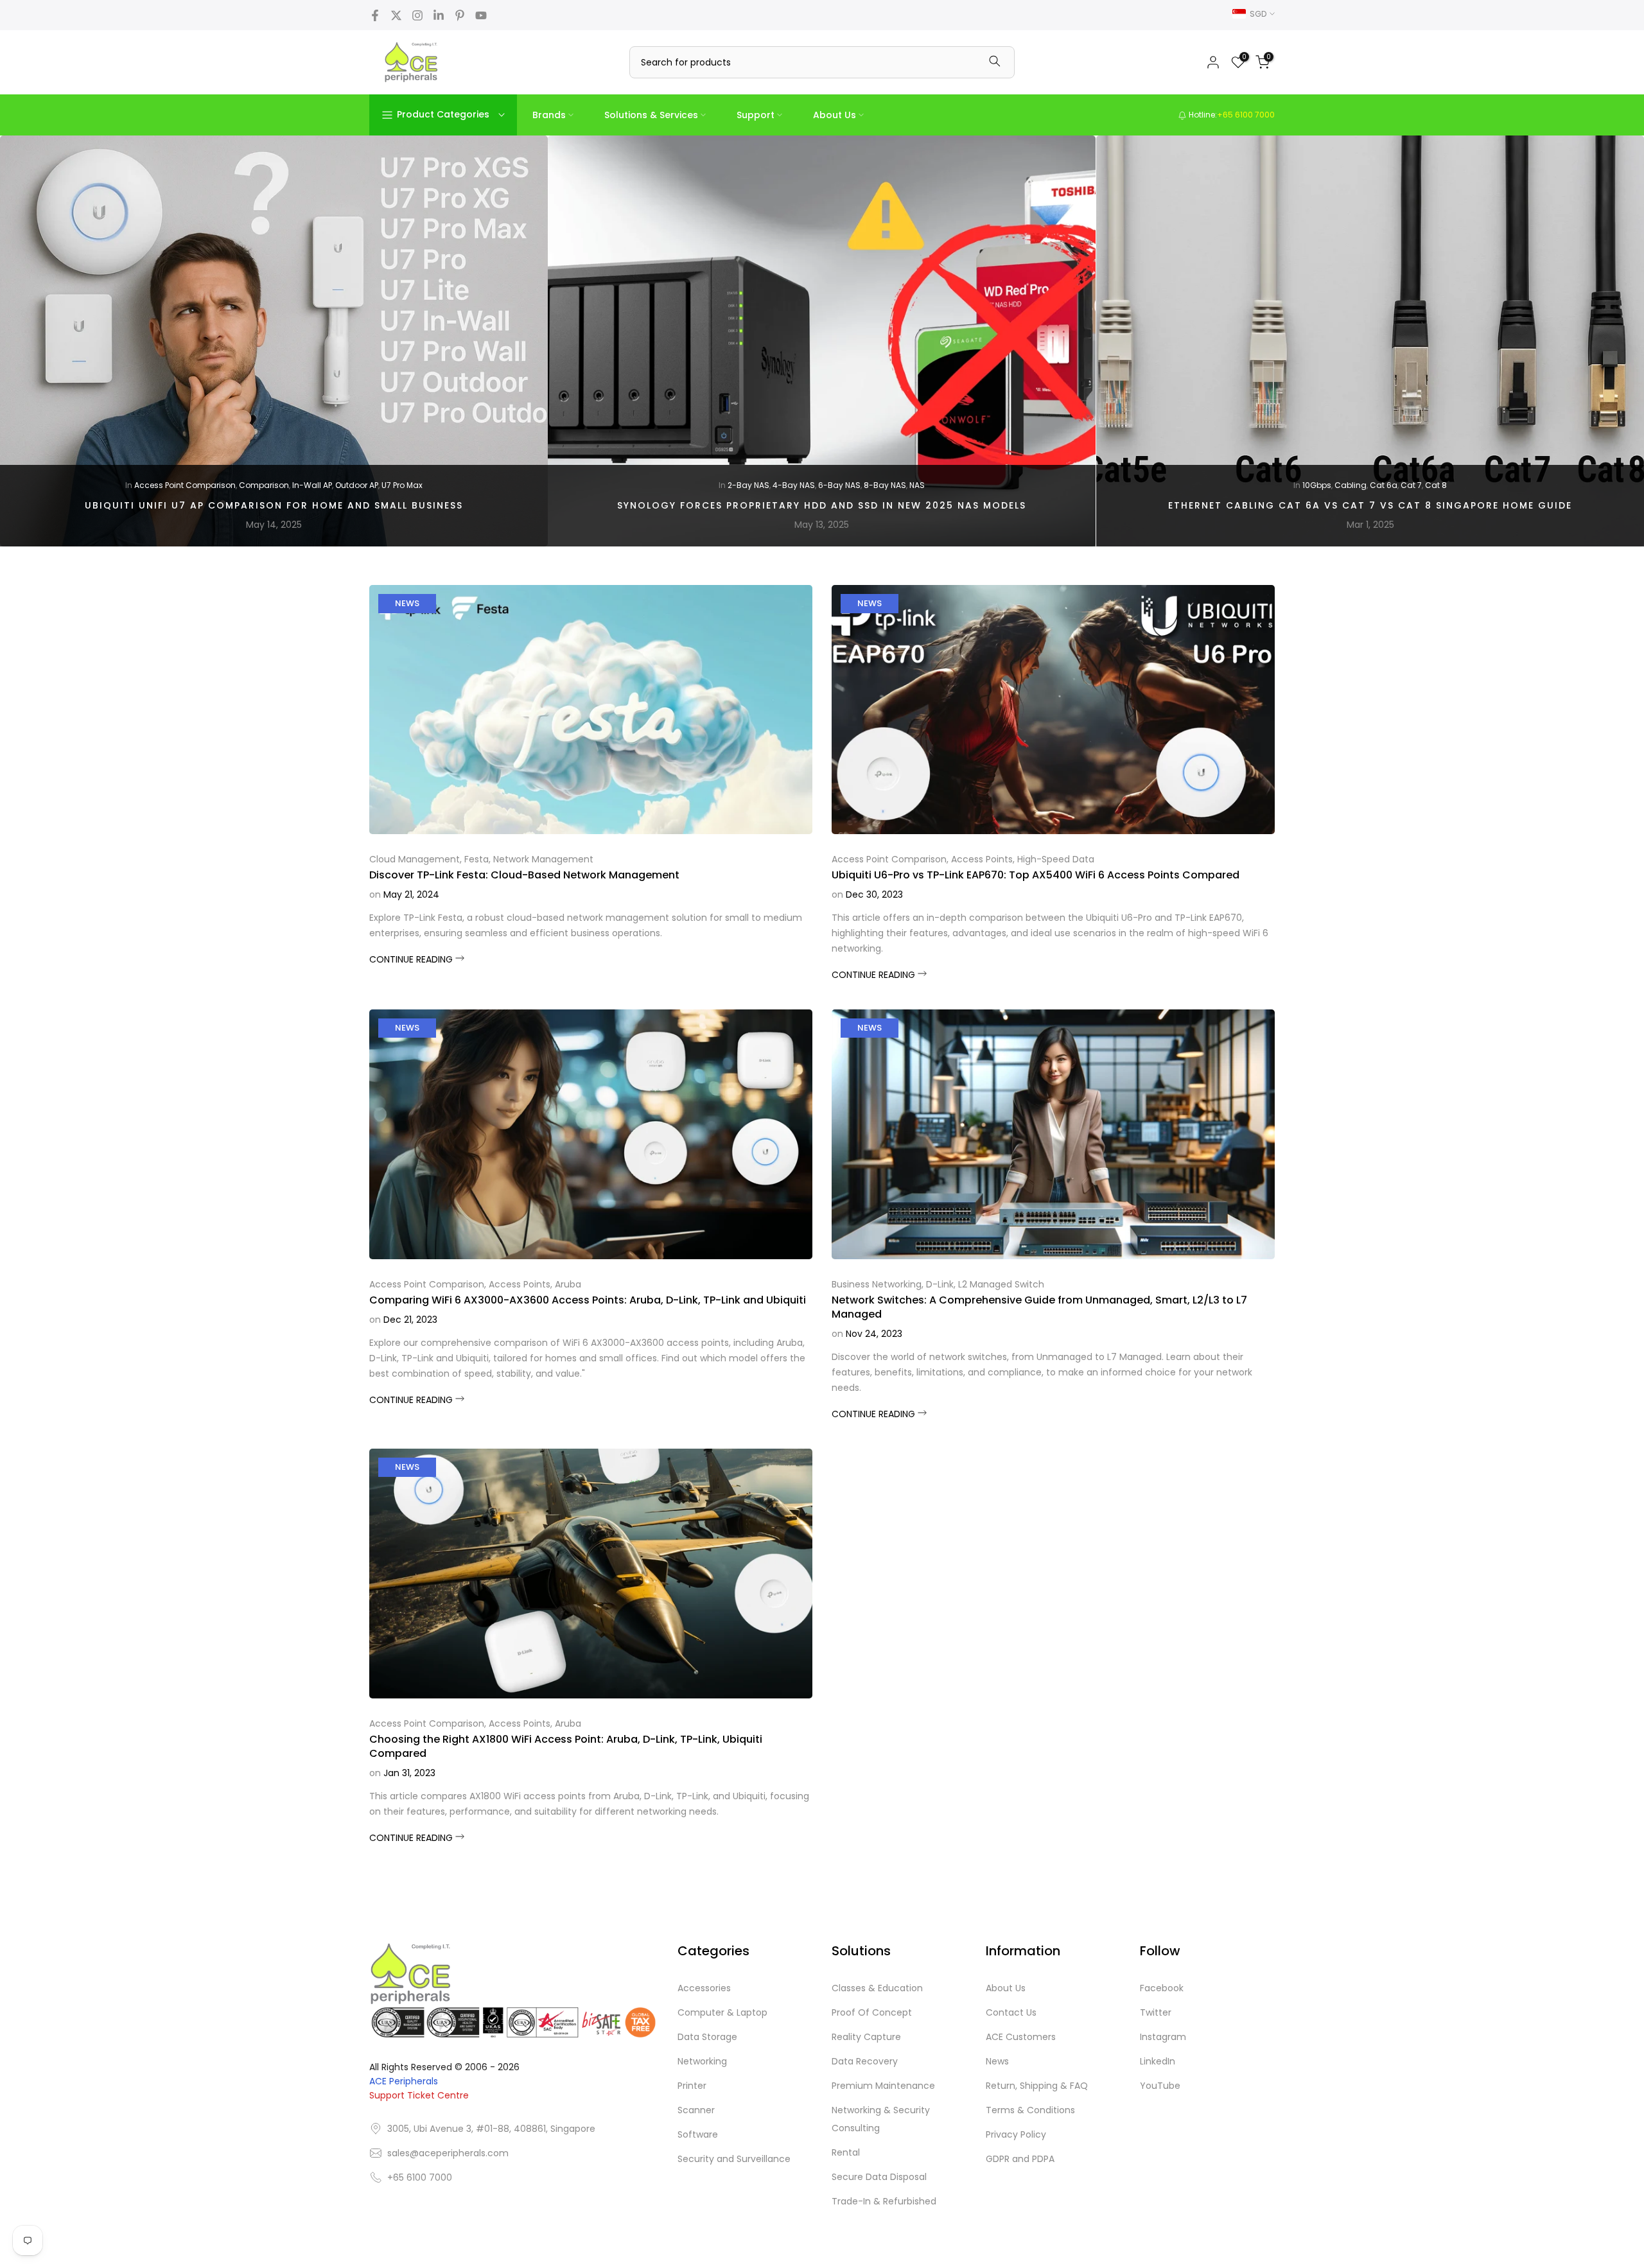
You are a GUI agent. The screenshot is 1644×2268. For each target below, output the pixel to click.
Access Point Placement (147, 485)
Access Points (982, 859)
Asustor (1318, 485)
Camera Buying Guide (783, 485)
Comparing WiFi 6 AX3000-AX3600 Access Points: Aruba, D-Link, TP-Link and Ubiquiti (588, 1300)
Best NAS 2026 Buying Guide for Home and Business (1370, 505)
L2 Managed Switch (1001, 1284)
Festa (477, 859)
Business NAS (1421, 485)
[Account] (1213, 62)
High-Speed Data (1056, 859)
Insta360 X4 (945, 485)
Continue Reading (412, 959)
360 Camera (710, 485)
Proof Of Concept (872, 2012)
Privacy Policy (1016, 2134)
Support (756, 115)
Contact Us (1011, 2012)
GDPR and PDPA (1020, 2159)
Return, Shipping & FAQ (1037, 2086)
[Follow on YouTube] (481, 15)
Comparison (362, 485)
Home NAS (1471, 485)
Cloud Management (415, 859)
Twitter (1156, 2012)
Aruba (568, 1284)
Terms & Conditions (1030, 2110)
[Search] (995, 62)
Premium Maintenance (883, 2086)
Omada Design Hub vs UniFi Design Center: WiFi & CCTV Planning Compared (274, 505)
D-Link (940, 1284)
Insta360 (901, 485)
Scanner (696, 2110)
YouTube (1160, 2086)
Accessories (704, 1988)
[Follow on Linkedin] (439, 15)
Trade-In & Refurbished (884, 2201)
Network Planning (423, 485)
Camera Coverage (234, 485)
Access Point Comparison (889, 859)
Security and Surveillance (734, 2159)
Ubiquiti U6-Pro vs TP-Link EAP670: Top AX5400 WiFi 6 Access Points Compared (1036, 875)
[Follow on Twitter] (396, 15)
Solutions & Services (651, 115)
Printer (692, 2086)
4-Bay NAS (1279, 485)
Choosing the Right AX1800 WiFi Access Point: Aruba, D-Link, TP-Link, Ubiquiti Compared (566, 1746)
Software (698, 2134)
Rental (846, 2152)
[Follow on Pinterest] (460, 15)
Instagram (1163, 2037)
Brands (549, 115)
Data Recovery (865, 2061)
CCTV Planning (304, 485)
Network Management (543, 859)
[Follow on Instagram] (417, 15)
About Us (835, 115)
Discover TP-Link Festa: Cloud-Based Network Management (524, 875)
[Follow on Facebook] (375, 15)
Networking (702, 2061)
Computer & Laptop (722, 2012)
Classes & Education (877, 1988)
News (407, 603)
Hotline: (1231, 115)
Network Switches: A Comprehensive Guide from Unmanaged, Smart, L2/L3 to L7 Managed (1039, 1307)
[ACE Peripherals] (411, 62)
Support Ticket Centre (419, 2095)
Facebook (1162, 1988)
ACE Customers (1021, 2037)
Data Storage (707, 2037)
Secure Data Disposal (879, 2177)
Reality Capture (866, 2037)
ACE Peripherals (404, 2081)
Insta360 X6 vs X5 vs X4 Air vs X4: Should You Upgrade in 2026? (822, 505)
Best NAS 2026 (1364, 485)
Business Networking (877, 1284)
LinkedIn (1158, 2061)
